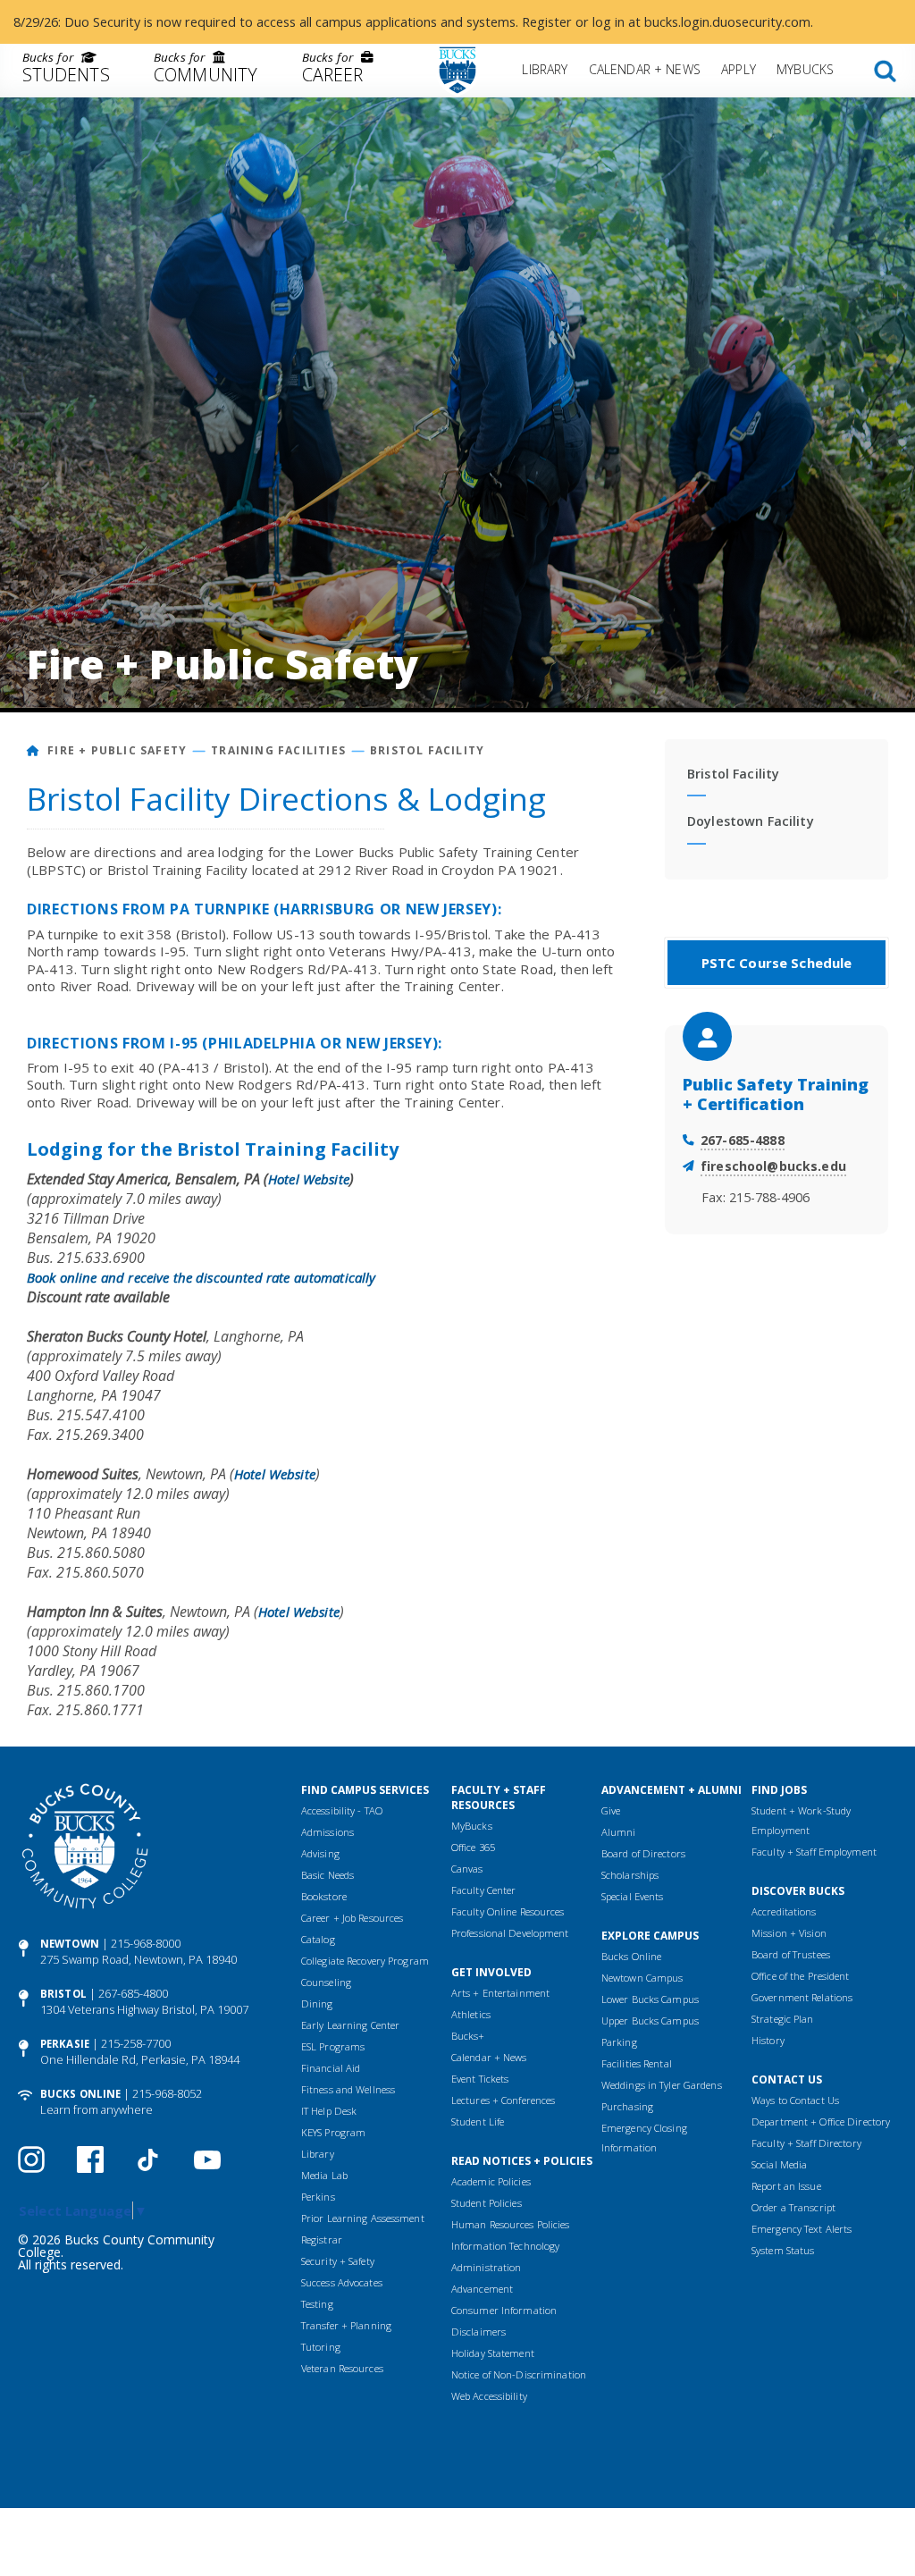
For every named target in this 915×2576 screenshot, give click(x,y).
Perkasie (65, 2044)
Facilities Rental (637, 2063)
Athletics (471, 2014)
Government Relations (802, 1997)
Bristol (63, 1994)
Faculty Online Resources (508, 1911)
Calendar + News (645, 69)
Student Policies (487, 2203)
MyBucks (805, 69)
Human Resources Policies (511, 2224)
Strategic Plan (783, 2019)
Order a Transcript (793, 2207)
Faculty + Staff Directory (806, 2143)
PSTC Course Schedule (777, 963)
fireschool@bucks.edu (773, 1166)
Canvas (467, 1869)
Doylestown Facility (751, 821)
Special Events (633, 1896)
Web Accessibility (489, 2396)
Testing (317, 2304)
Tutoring (321, 2347)
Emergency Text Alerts (802, 2229)
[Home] (34, 750)
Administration (487, 2267)
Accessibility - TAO (342, 1810)
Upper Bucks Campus (650, 2020)
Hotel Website (309, 1179)
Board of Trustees (791, 1954)
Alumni (619, 1832)
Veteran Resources (342, 2368)
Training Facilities (278, 750)
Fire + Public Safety (117, 750)
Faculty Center (484, 1890)
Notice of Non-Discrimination (519, 2374)
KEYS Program (333, 2132)
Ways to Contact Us (795, 2100)
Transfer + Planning (346, 2325)
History (768, 2040)
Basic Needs (327, 1875)
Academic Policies (491, 2181)
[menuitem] (66, 71)
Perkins (318, 2197)
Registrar (322, 2239)
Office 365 (473, 1847)
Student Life (478, 2121)
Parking (619, 2042)
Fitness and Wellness (348, 2089)
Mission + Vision (789, 1933)
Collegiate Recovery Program (365, 1961)
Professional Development (510, 1933)
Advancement (482, 2289)
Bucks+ (468, 2036)
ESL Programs (333, 2046)
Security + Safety (338, 2261)
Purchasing (627, 2106)
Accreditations (784, 1911)
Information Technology (505, 2246)
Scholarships (630, 1875)
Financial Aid (331, 2068)
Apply (739, 69)
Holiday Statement (493, 2353)
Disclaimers (478, 2332)
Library (545, 69)
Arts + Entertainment (500, 1993)
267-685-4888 (743, 1140)
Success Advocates (342, 2282)
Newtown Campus (642, 1978)
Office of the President (801, 1976)
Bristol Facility (427, 750)
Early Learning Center (350, 2025)
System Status (783, 2250)
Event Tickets (480, 2079)
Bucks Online (80, 2094)
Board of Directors (643, 1853)
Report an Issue (786, 2186)
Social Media (779, 2164)
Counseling (326, 1982)
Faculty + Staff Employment (814, 1852)
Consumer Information (504, 2310)
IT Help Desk (329, 2111)
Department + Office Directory (821, 2121)
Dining (317, 2004)
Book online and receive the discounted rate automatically (201, 1277)
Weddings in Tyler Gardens (662, 2085)
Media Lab (324, 2175)
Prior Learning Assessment (363, 2218)
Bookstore (324, 1896)
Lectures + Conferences (503, 2100)
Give (611, 1810)
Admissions (327, 1832)
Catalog (318, 1939)
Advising (320, 1853)
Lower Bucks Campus (650, 1999)
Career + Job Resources (352, 1918)
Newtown (70, 1944)
